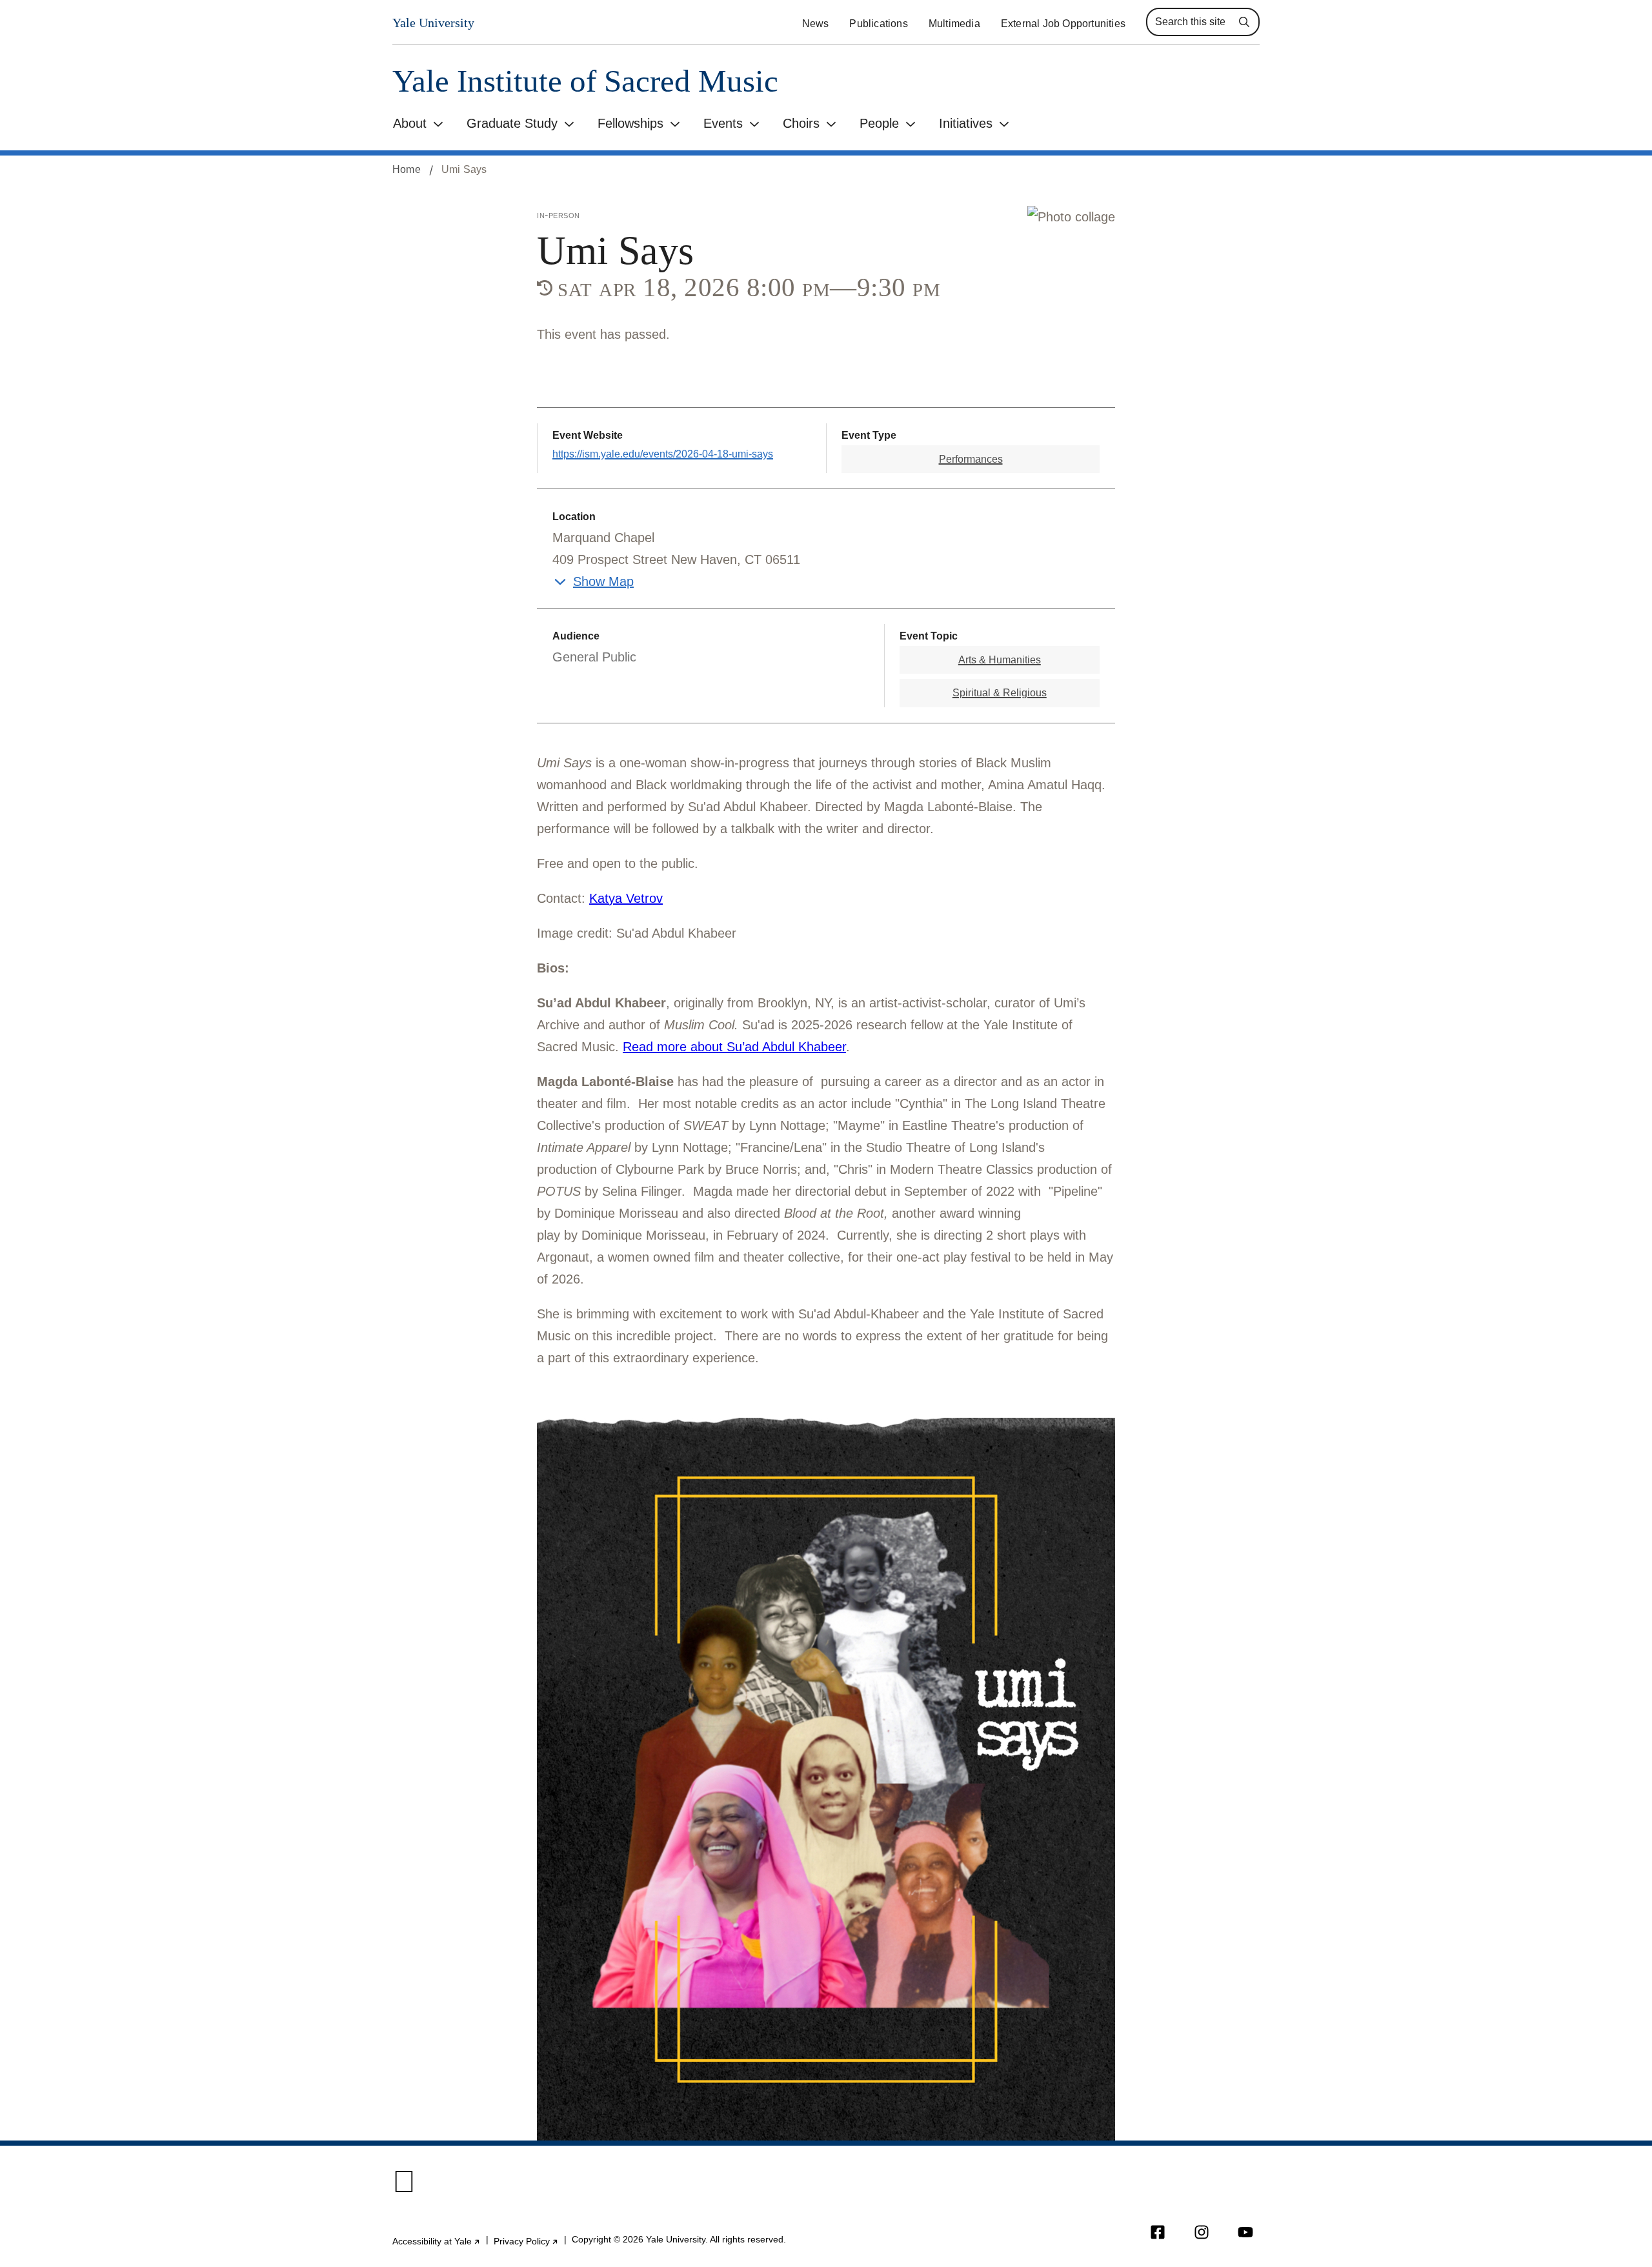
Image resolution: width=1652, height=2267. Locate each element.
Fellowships (630, 123)
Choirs (801, 123)
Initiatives (966, 123)
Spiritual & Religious (1000, 693)
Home (407, 169)
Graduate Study (512, 123)
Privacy (526, 2241)
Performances (971, 459)
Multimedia (954, 24)
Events (723, 123)
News (816, 24)
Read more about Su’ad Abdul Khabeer (734, 1047)
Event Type (869, 435)
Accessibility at (437, 2241)
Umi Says (464, 169)
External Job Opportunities (1063, 24)
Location (574, 517)
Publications (878, 24)
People (879, 123)
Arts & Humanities (1000, 660)
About (410, 123)
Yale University (433, 23)
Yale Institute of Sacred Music (585, 81)
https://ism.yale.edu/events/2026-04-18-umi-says (663, 454)
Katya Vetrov (626, 898)
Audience (576, 636)
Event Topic (929, 636)
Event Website (588, 435)
